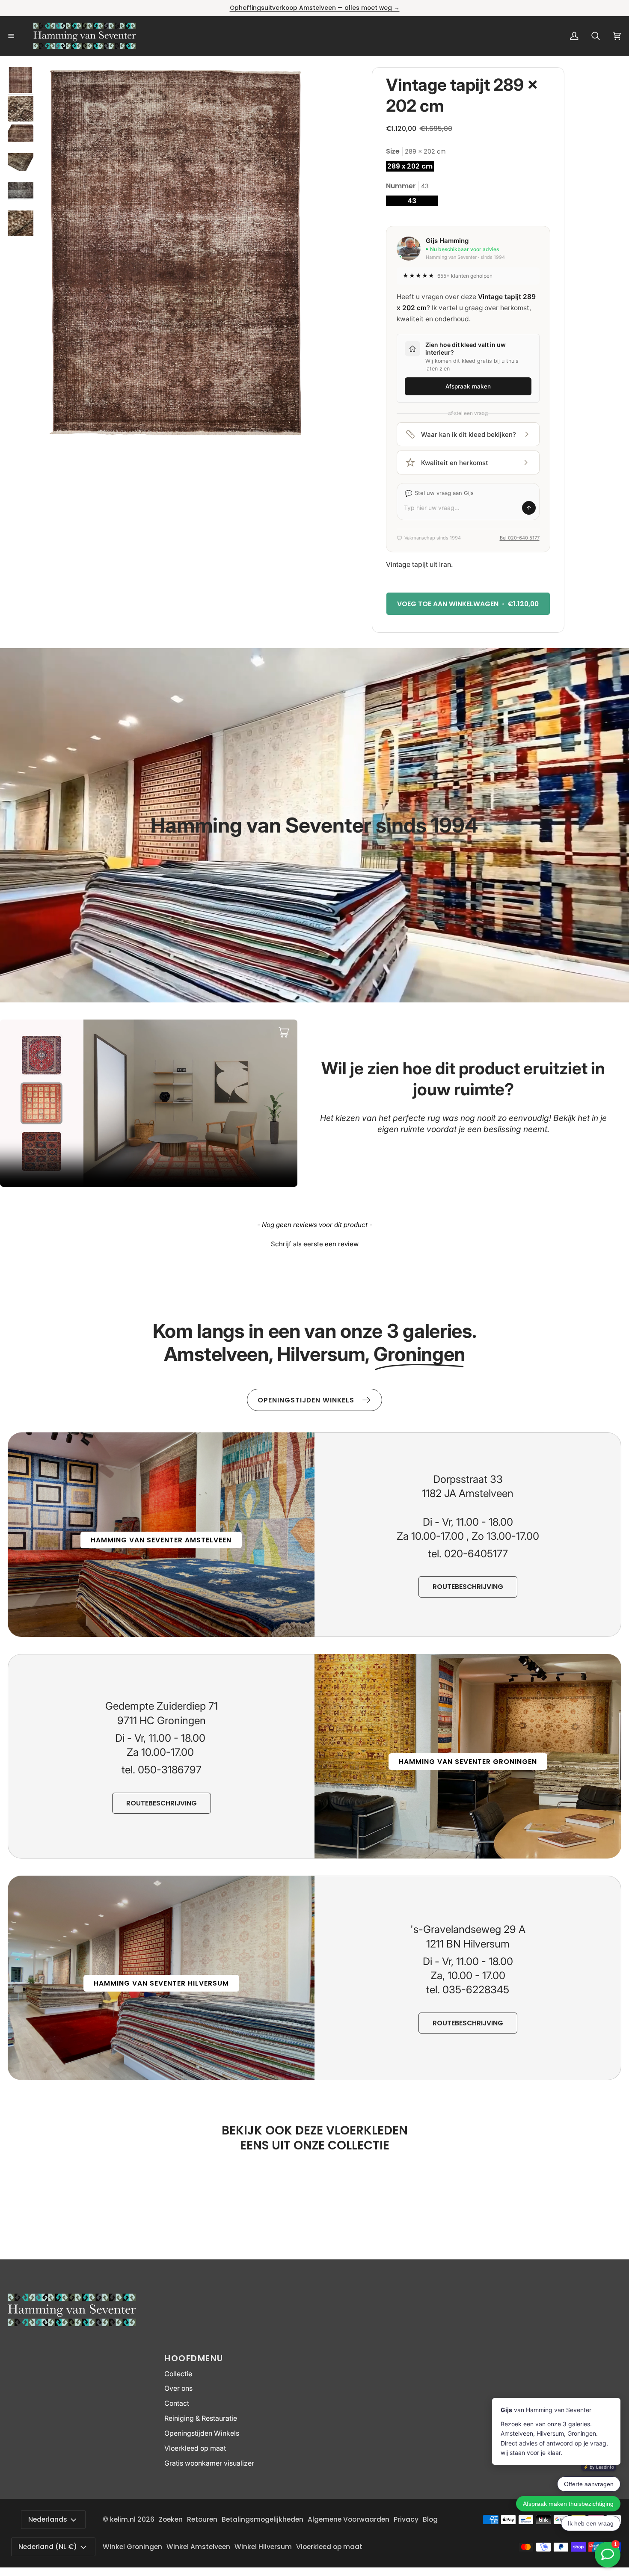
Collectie (178, 2374)
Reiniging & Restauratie (201, 2418)
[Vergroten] (297, 85)
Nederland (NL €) (48, 2547)
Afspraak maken (468, 386)
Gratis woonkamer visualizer (209, 2463)
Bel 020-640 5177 (520, 538)
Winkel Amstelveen (198, 2547)
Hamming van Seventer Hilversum (161, 1983)
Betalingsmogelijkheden (263, 2519)
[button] (314, 1243)
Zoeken (171, 2519)
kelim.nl (123, 2519)
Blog (430, 2519)
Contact (177, 2403)
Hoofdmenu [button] (194, 2358)
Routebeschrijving (468, 1587)
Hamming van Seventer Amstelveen (161, 1540)
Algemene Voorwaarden (349, 2519)
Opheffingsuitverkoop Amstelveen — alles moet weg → (315, 8)
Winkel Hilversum (263, 2547)
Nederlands (48, 2519)
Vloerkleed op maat (195, 2448)
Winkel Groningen (132, 2547)
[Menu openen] (21, 36)
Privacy (406, 2519)
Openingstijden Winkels (202, 2433)
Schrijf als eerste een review (315, 1244)
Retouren (202, 2519)
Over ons (178, 2388)
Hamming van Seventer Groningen (468, 1762)
